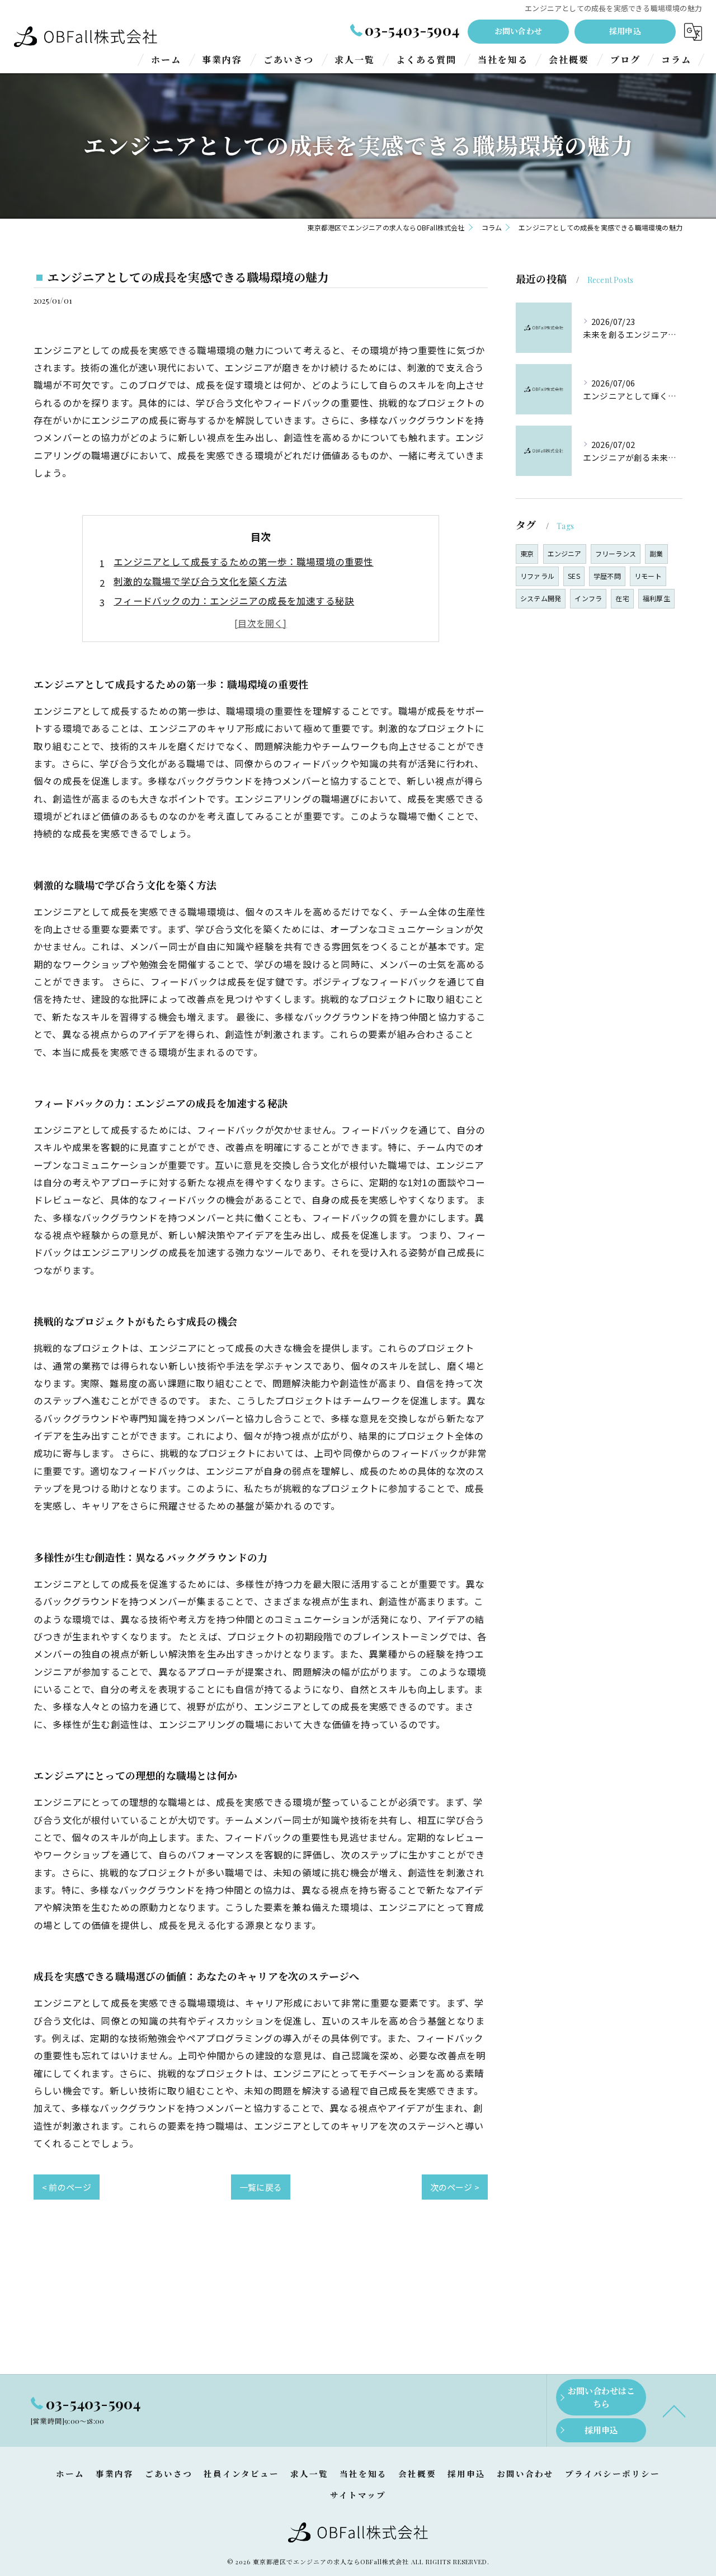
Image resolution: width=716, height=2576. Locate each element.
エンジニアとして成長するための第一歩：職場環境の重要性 (243, 562)
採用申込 (625, 31)
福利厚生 (656, 598)
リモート (648, 576)
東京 (527, 553)
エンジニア (565, 553)
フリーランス (616, 553)
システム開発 (541, 598)
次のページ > (455, 2187)
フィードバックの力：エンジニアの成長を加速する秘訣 (234, 601)
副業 (656, 553)
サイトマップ (358, 2495)
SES (574, 576)
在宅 (622, 598)
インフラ (588, 598)
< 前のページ (67, 2187)
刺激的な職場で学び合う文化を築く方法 (200, 581)
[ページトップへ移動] (674, 2410)
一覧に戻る (261, 2187)
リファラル (537, 576)
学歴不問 (607, 576)
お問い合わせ (518, 31)
